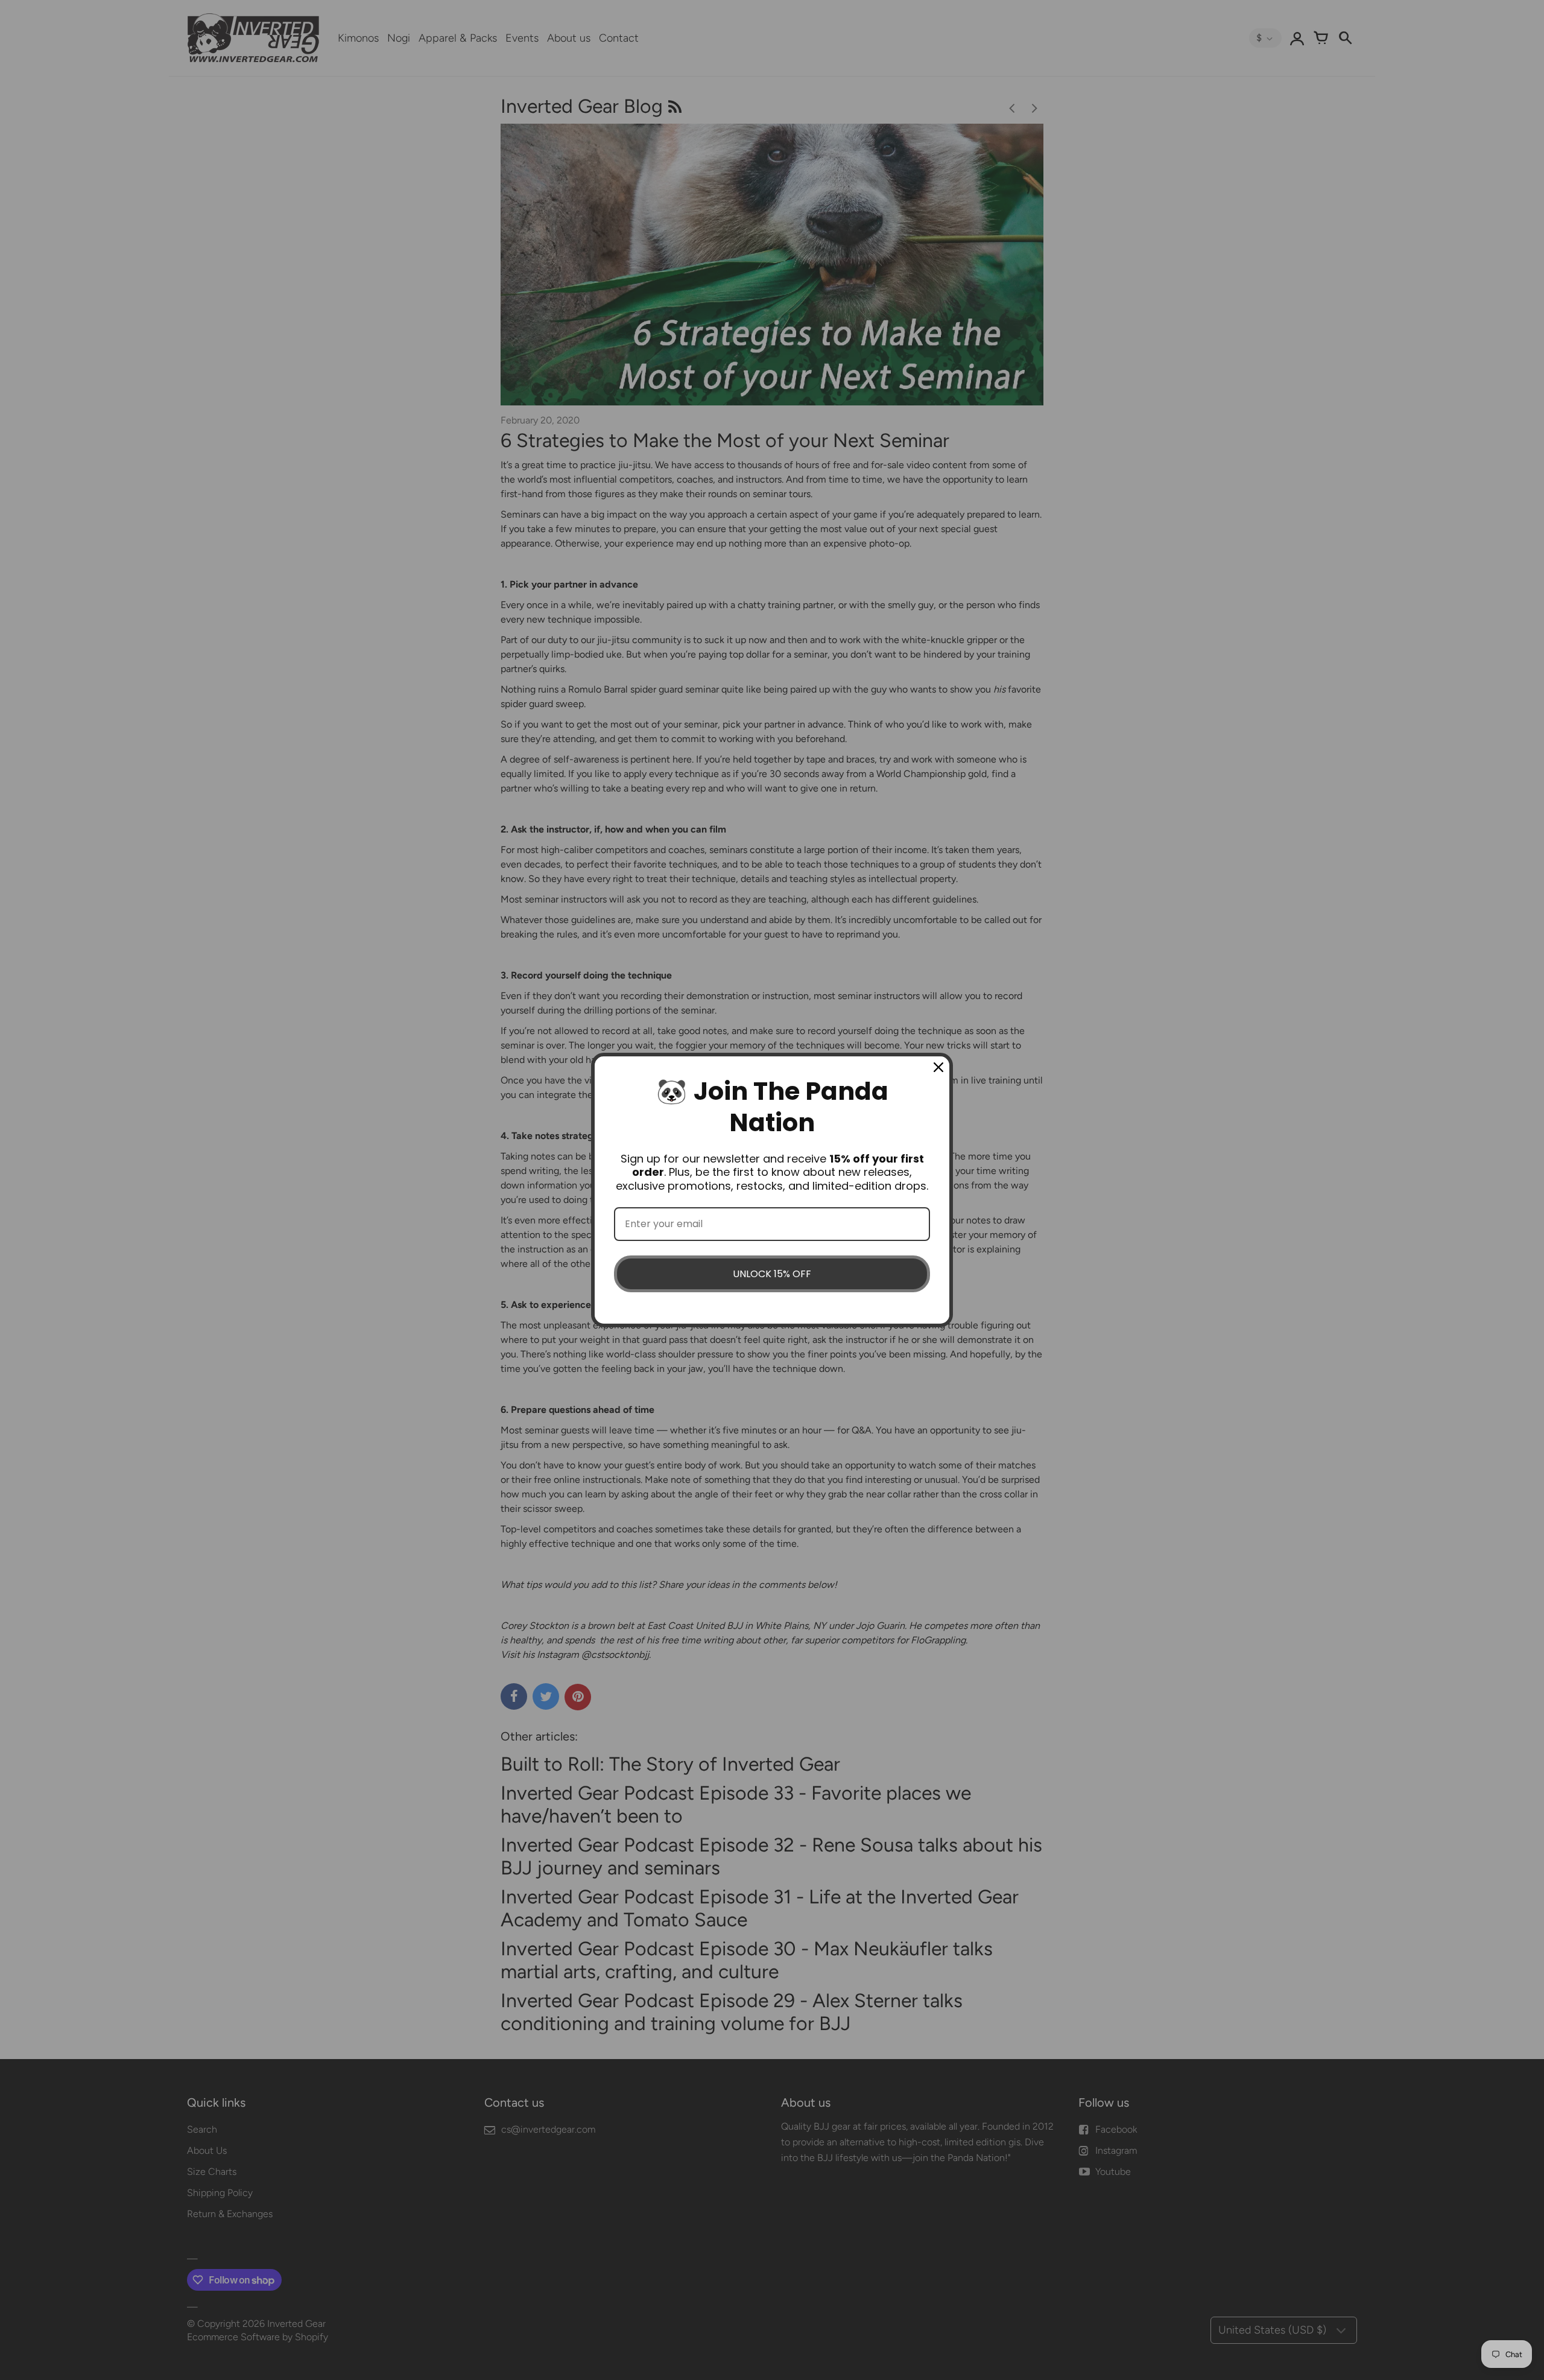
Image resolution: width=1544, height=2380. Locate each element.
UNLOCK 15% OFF (772, 1274)
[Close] (938, 1067)
